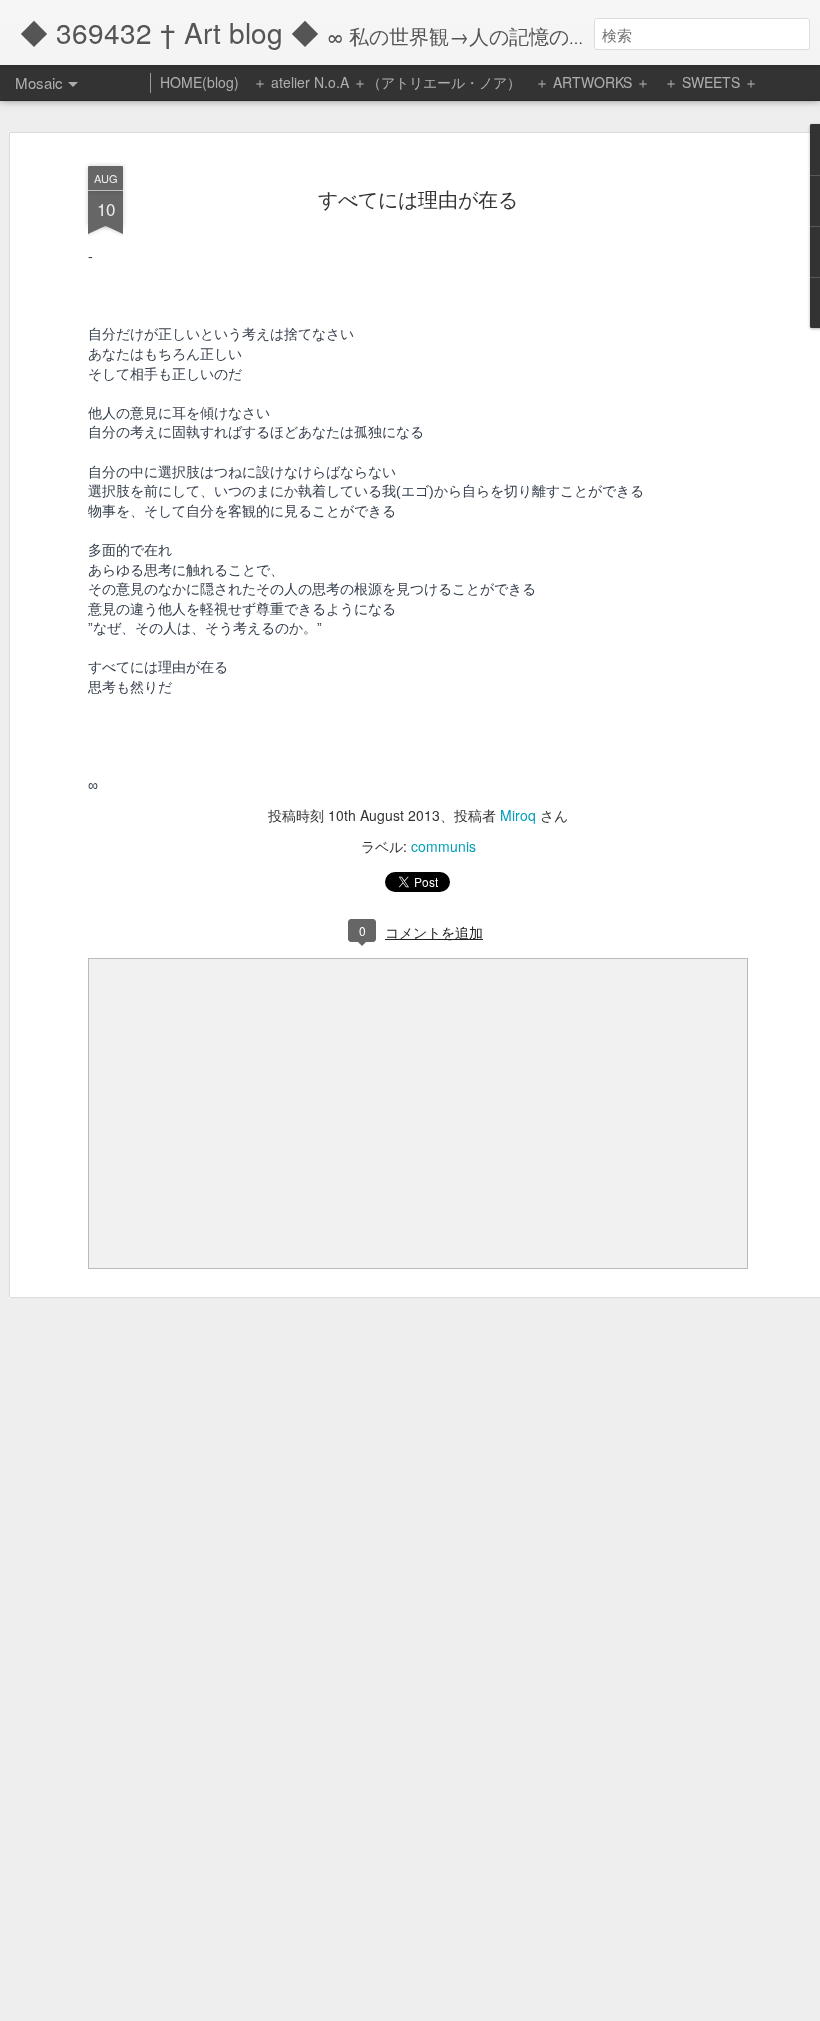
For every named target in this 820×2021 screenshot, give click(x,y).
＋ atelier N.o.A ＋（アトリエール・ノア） (387, 82)
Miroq (518, 815)
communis (443, 846)
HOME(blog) (199, 82)
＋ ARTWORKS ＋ (592, 82)
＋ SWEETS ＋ (711, 82)
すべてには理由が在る (418, 198)
